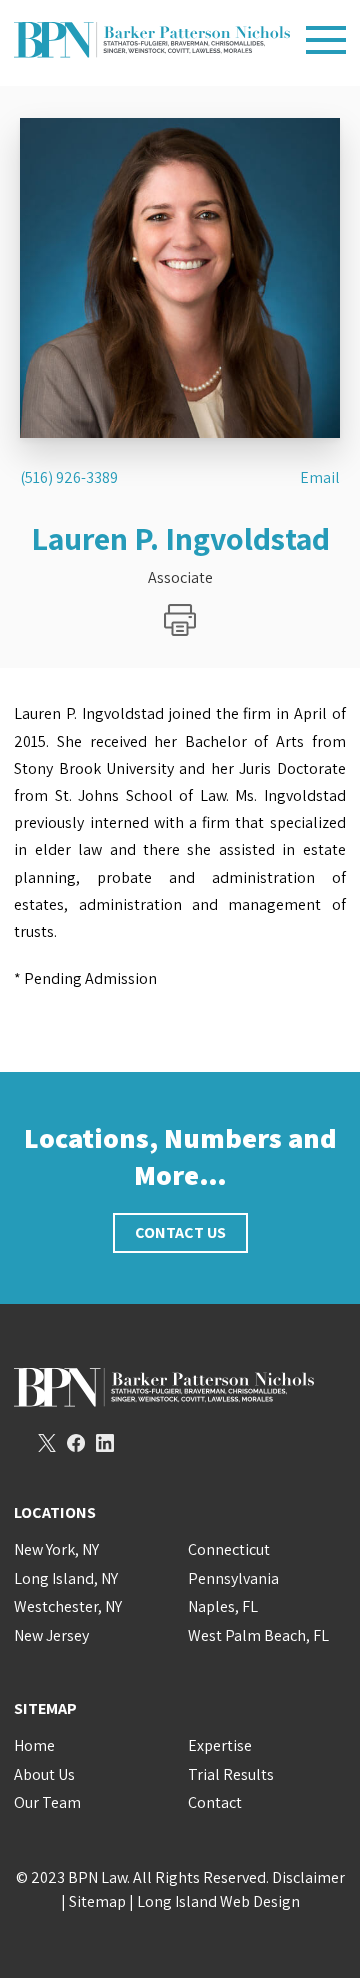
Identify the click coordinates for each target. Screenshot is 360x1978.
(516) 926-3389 (69, 478)
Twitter (47, 1443)
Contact (215, 1802)
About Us (44, 1774)
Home (34, 1745)
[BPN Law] (151, 39)
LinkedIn (105, 1443)
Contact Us (180, 1232)
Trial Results (231, 1774)
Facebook (76, 1443)
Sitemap (97, 1901)
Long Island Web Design (218, 1901)
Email (320, 478)
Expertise (220, 1745)
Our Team (47, 1802)
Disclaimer (308, 1877)
